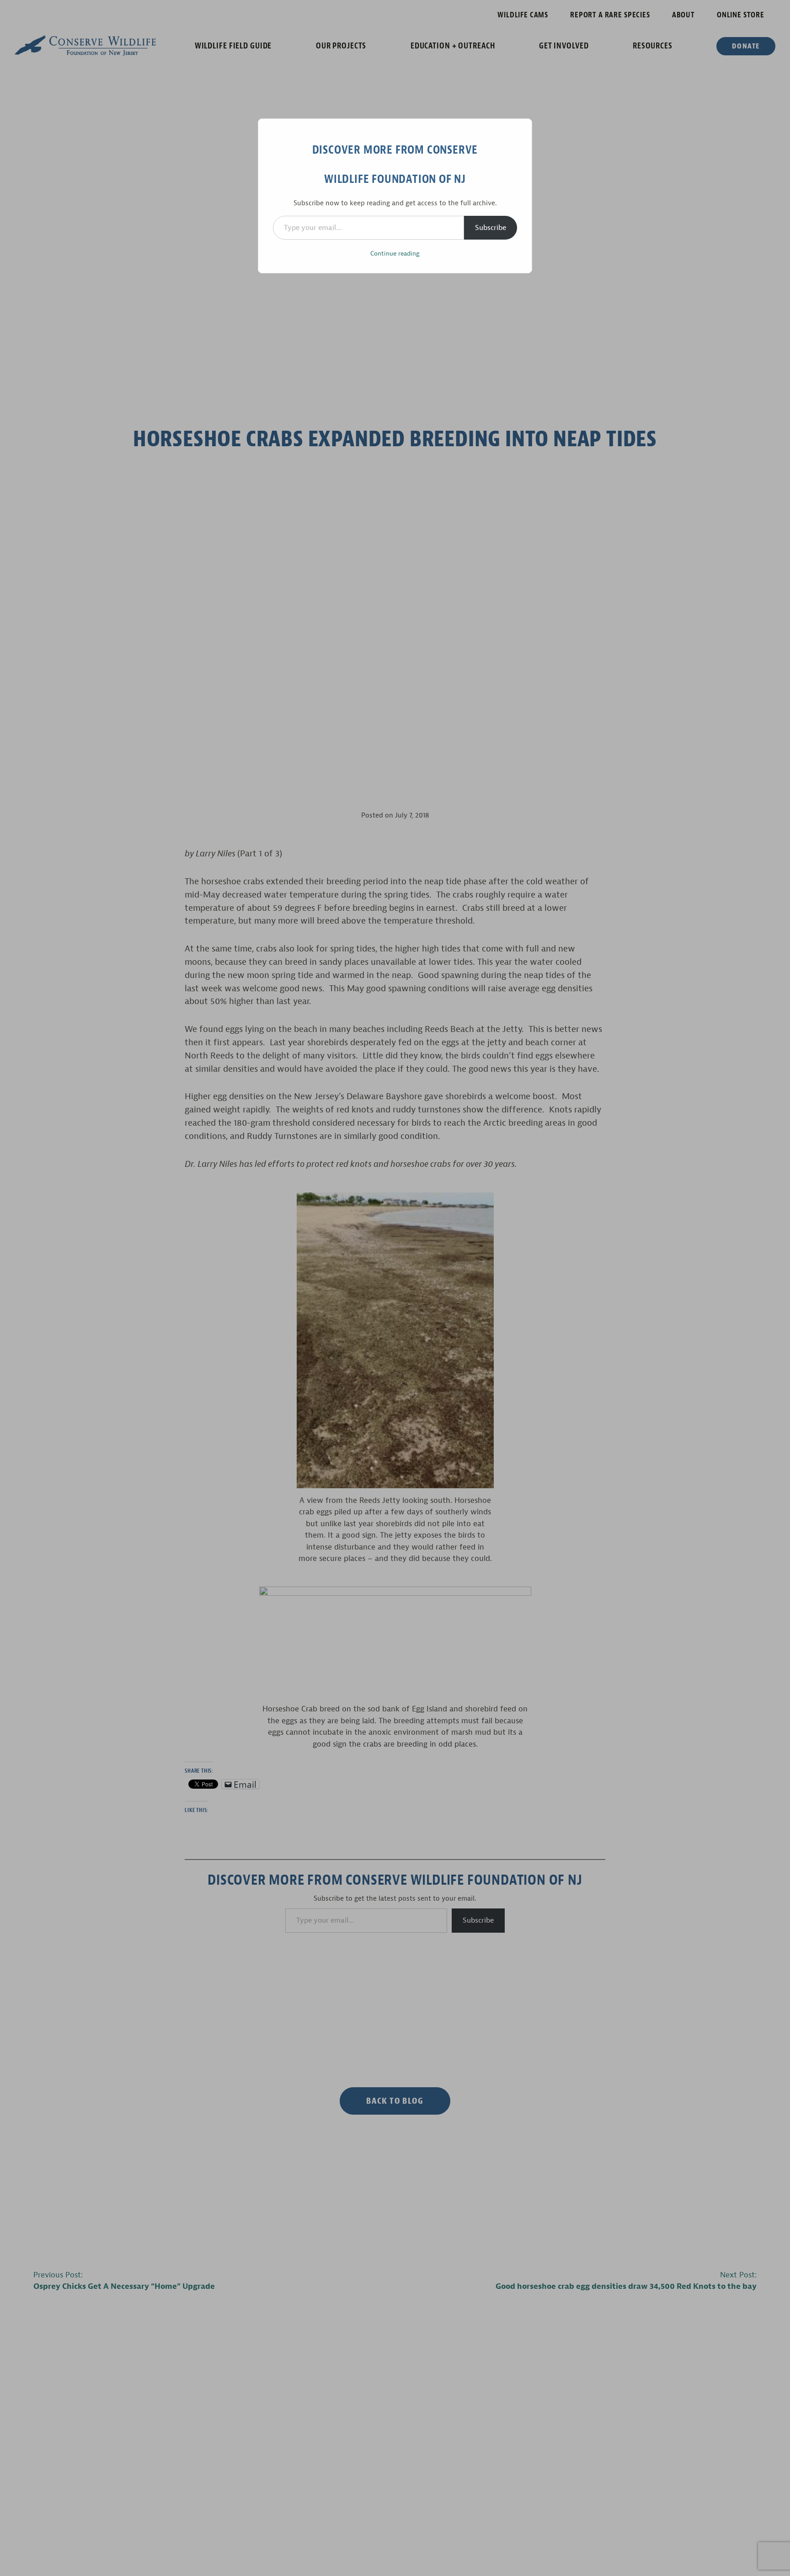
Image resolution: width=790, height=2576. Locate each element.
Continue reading (395, 254)
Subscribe (491, 228)
